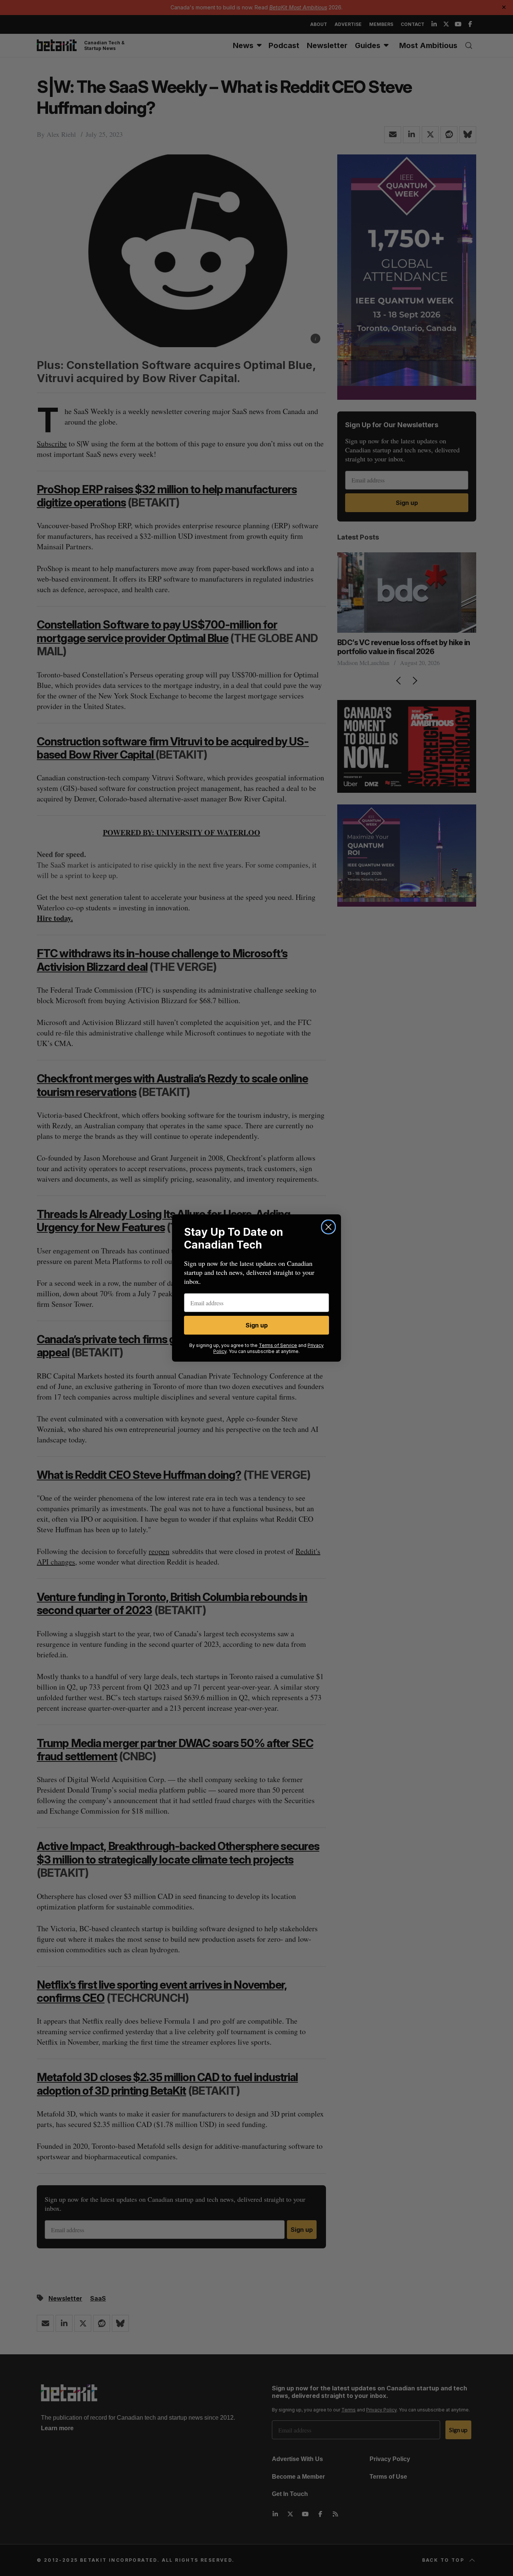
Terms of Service (278, 1345)
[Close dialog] (328, 1227)
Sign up (257, 1325)
